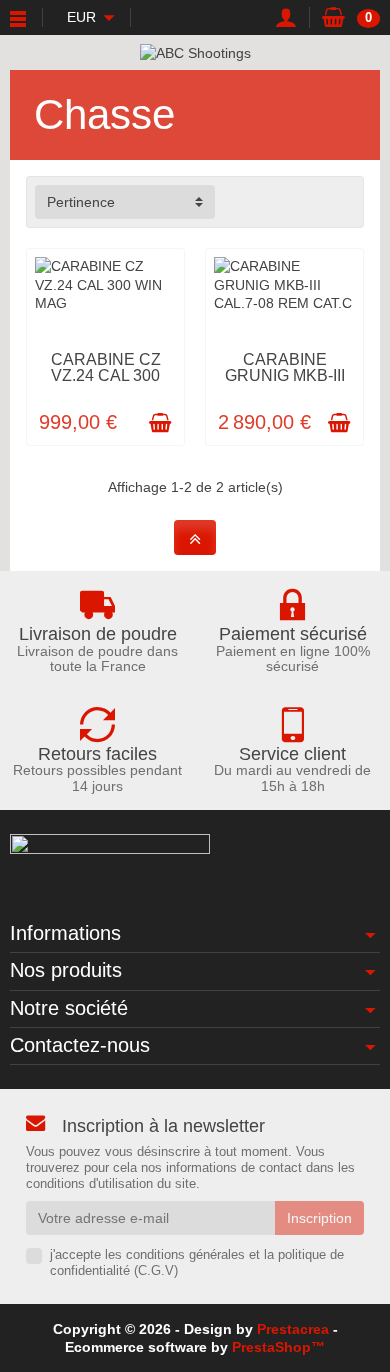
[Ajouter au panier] (160, 423)
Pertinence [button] (81, 202)
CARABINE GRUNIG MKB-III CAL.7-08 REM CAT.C (285, 383)
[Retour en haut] (195, 537)
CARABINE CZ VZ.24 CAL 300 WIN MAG (106, 375)
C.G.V (156, 1271)
